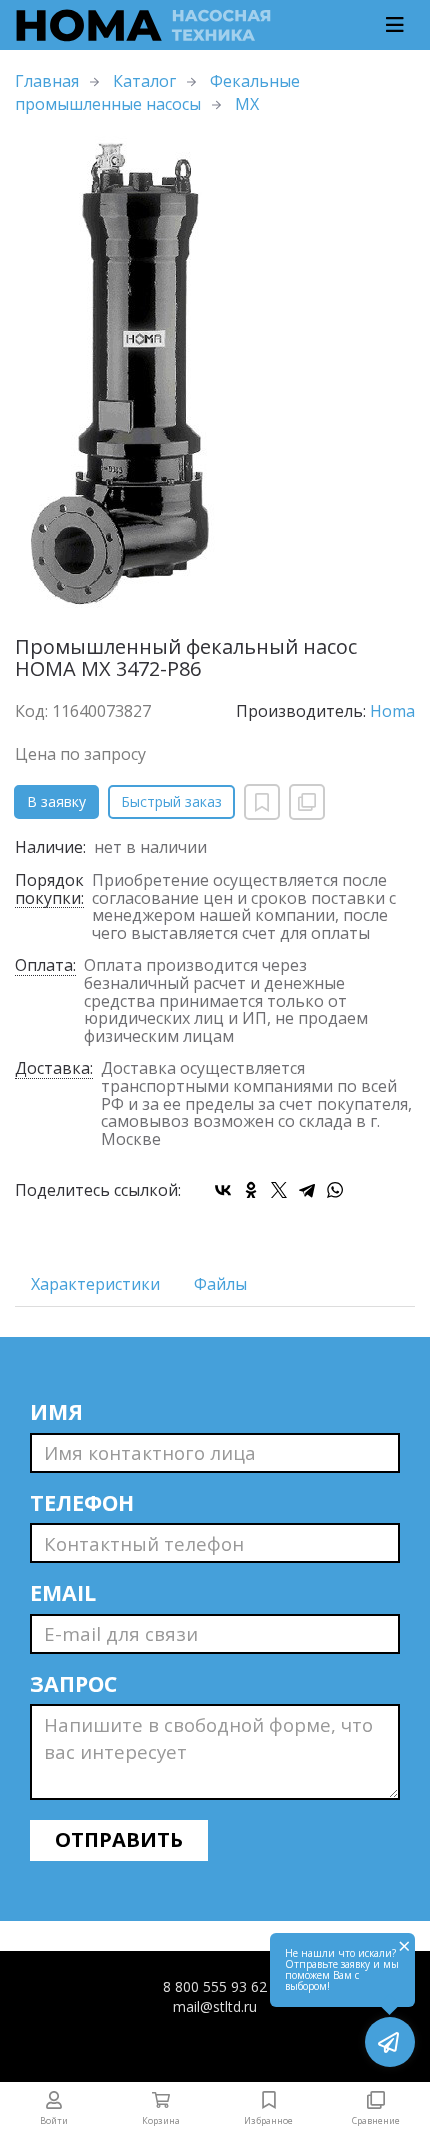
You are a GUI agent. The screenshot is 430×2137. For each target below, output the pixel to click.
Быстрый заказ (171, 801)
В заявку (56, 801)
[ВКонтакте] (223, 1190)
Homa (392, 711)
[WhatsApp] (335, 1190)
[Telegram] (307, 1190)
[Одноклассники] (251, 1190)
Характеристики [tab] (95, 1284)
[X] (279, 1190)
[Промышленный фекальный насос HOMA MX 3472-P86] (215, 376)
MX (247, 104)
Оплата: (45, 966)
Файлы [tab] (220, 1284)
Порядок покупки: (49, 890)
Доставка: (54, 1069)
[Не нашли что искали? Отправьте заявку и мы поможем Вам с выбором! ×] (390, 2042)
